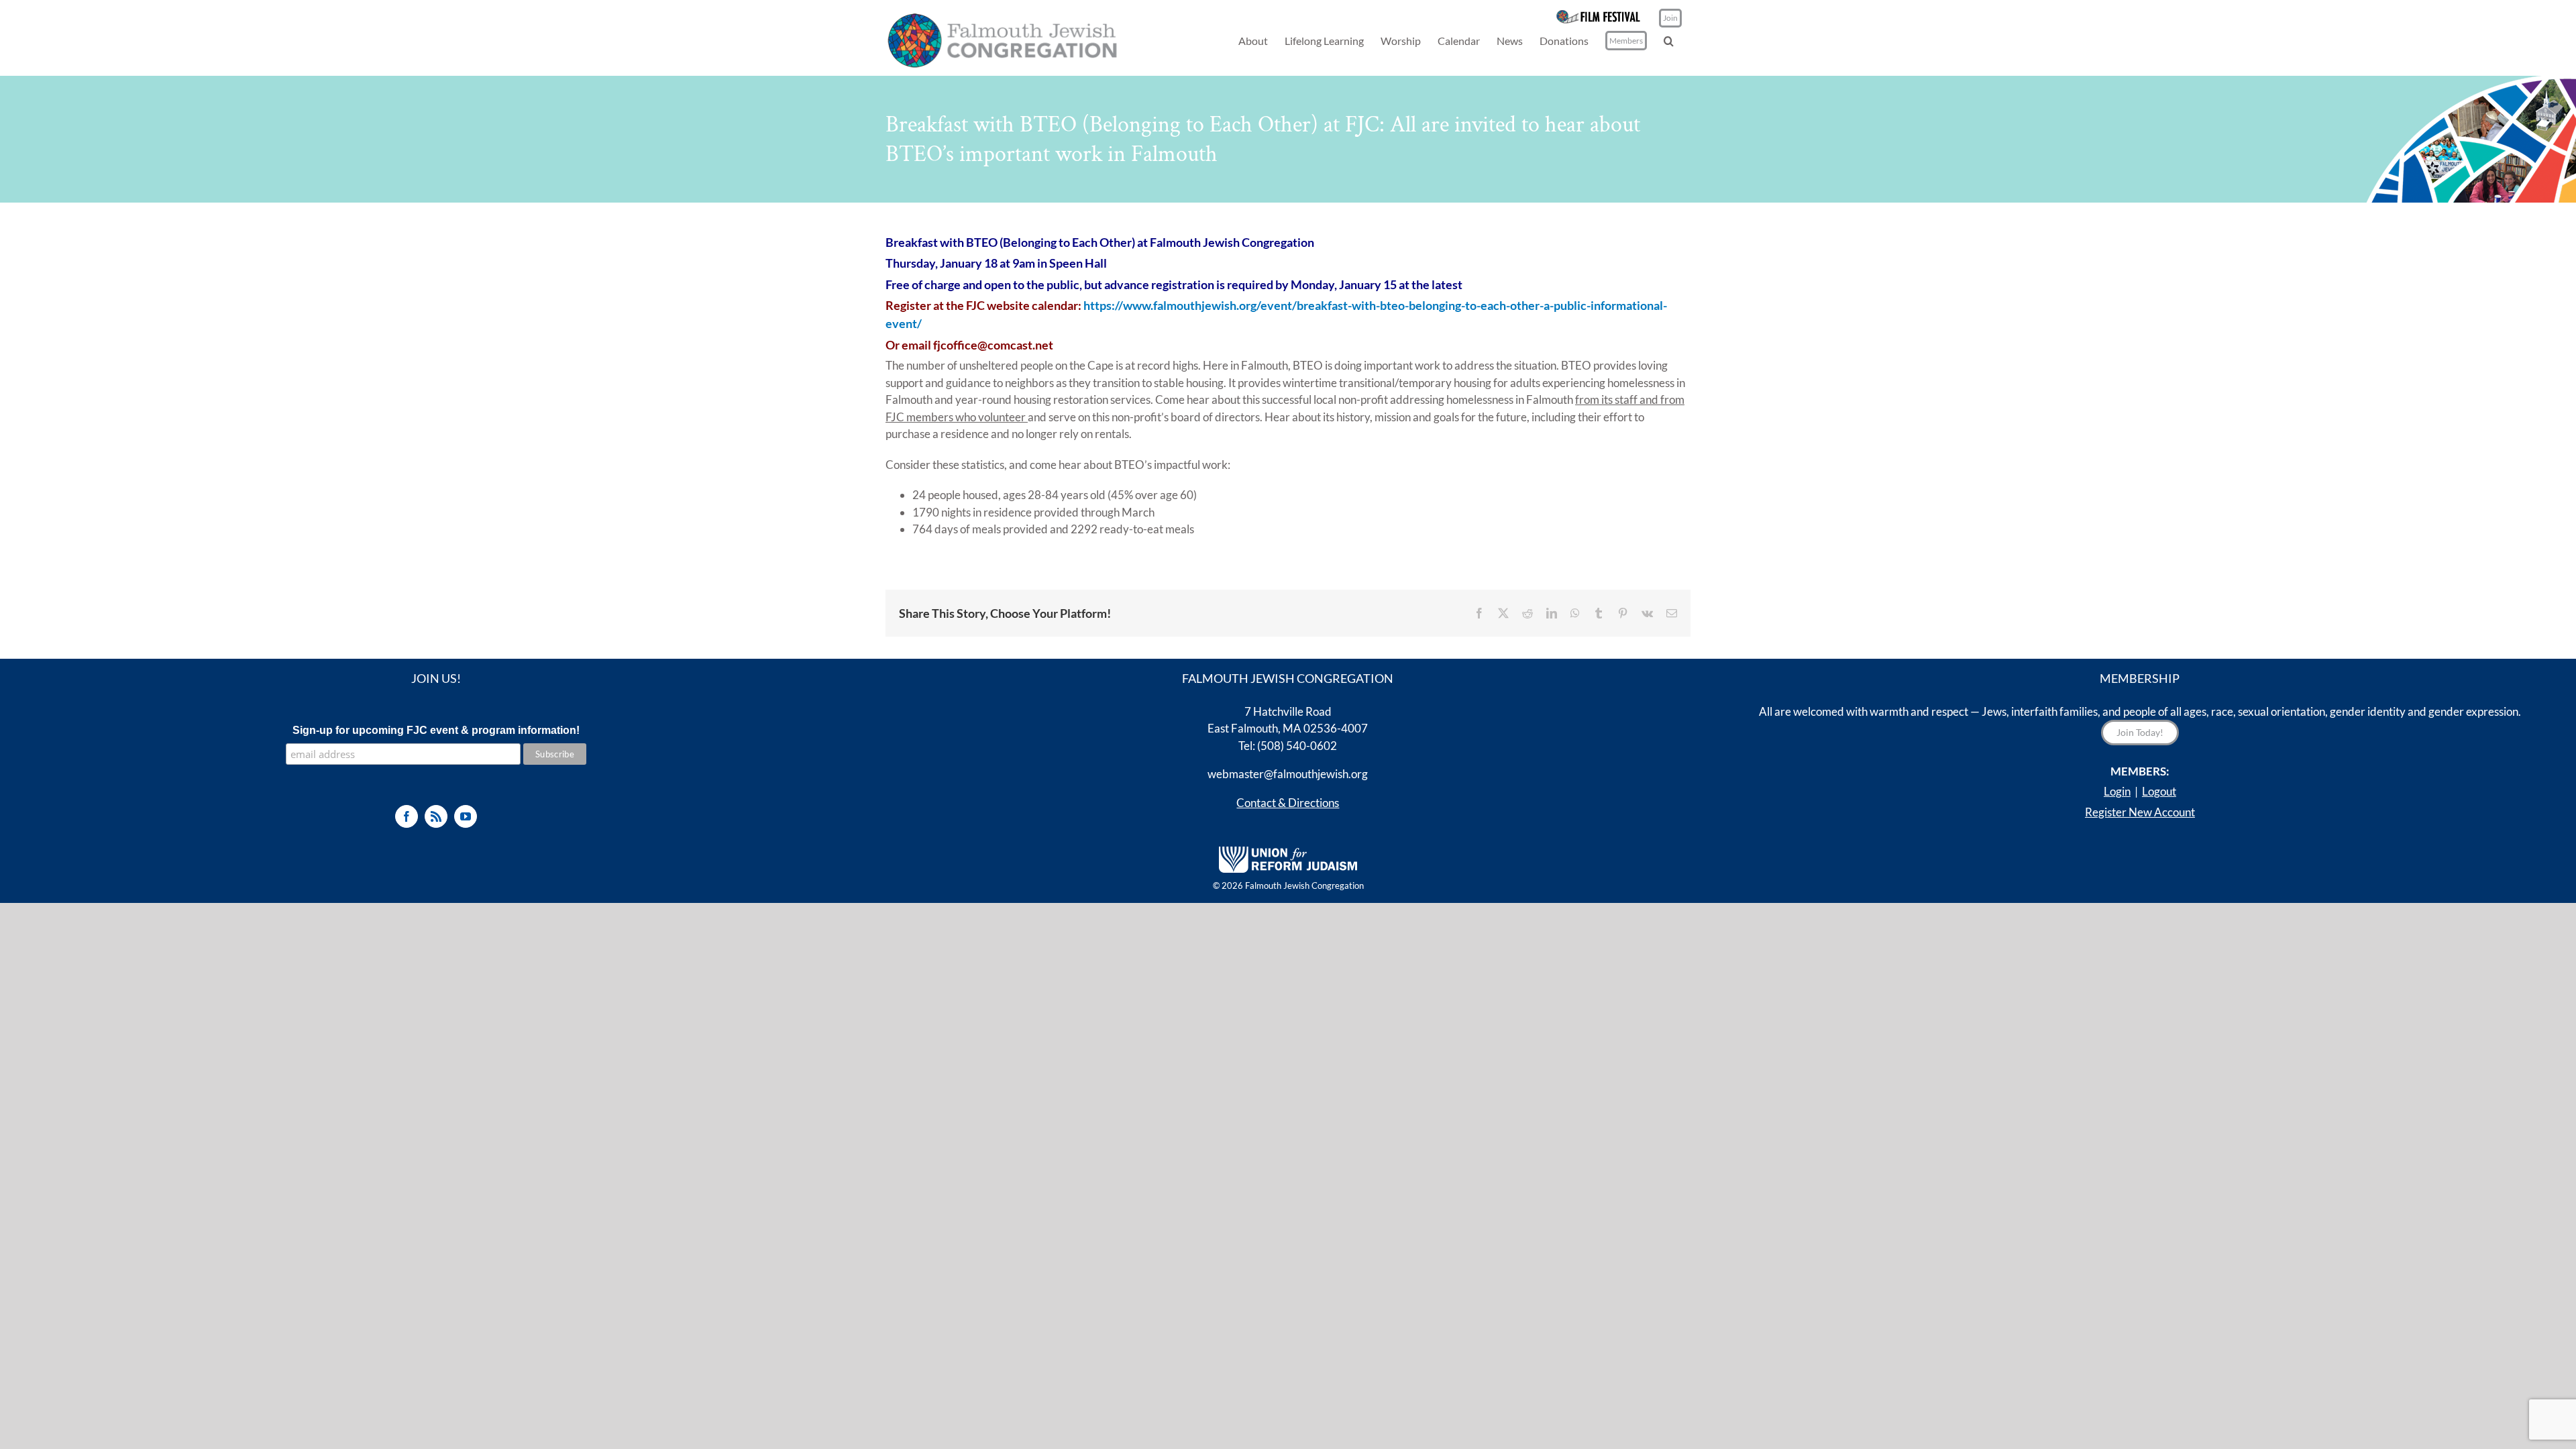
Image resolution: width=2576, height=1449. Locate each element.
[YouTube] (466, 816)
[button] (1669, 41)
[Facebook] (407, 816)
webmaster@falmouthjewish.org (1288, 774)
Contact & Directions (1288, 803)
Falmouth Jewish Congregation (1304, 885)
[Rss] (436, 816)
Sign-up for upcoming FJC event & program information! (436, 730)
